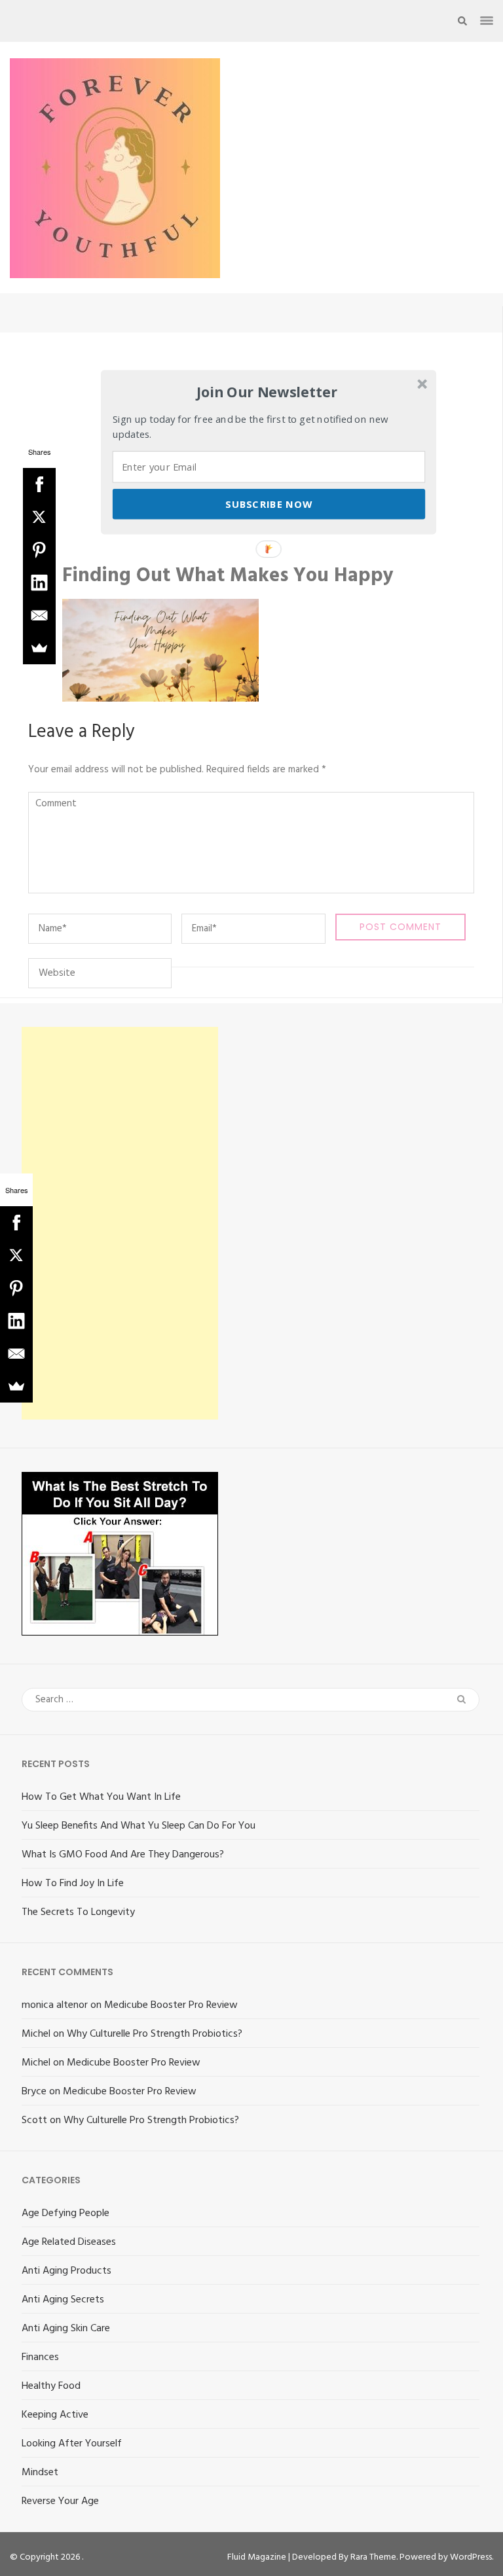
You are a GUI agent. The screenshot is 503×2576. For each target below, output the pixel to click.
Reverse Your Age (60, 2501)
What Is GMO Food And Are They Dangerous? (123, 1855)
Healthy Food (51, 2386)
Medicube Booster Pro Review (171, 2005)
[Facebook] (39, 484)
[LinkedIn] (39, 582)
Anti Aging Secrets (63, 2300)
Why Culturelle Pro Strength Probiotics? (155, 2034)
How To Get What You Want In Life (101, 1797)
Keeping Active (55, 2415)
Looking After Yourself (72, 2444)
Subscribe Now (269, 504)
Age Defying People (65, 2213)
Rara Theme (373, 2557)
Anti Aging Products (66, 2271)
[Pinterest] (39, 550)
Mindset (40, 2473)
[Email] (39, 615)
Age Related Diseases (69, 2242)
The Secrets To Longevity (78, 1912)
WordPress (471, 2557)
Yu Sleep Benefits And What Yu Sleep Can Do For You (139, 1826)
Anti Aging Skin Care (66, 2329)
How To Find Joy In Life (73, 1884)
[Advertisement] (120, 1223)
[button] (267, 392)
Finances (40, 2357)
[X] (39, 517)
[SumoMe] (39, 648)
